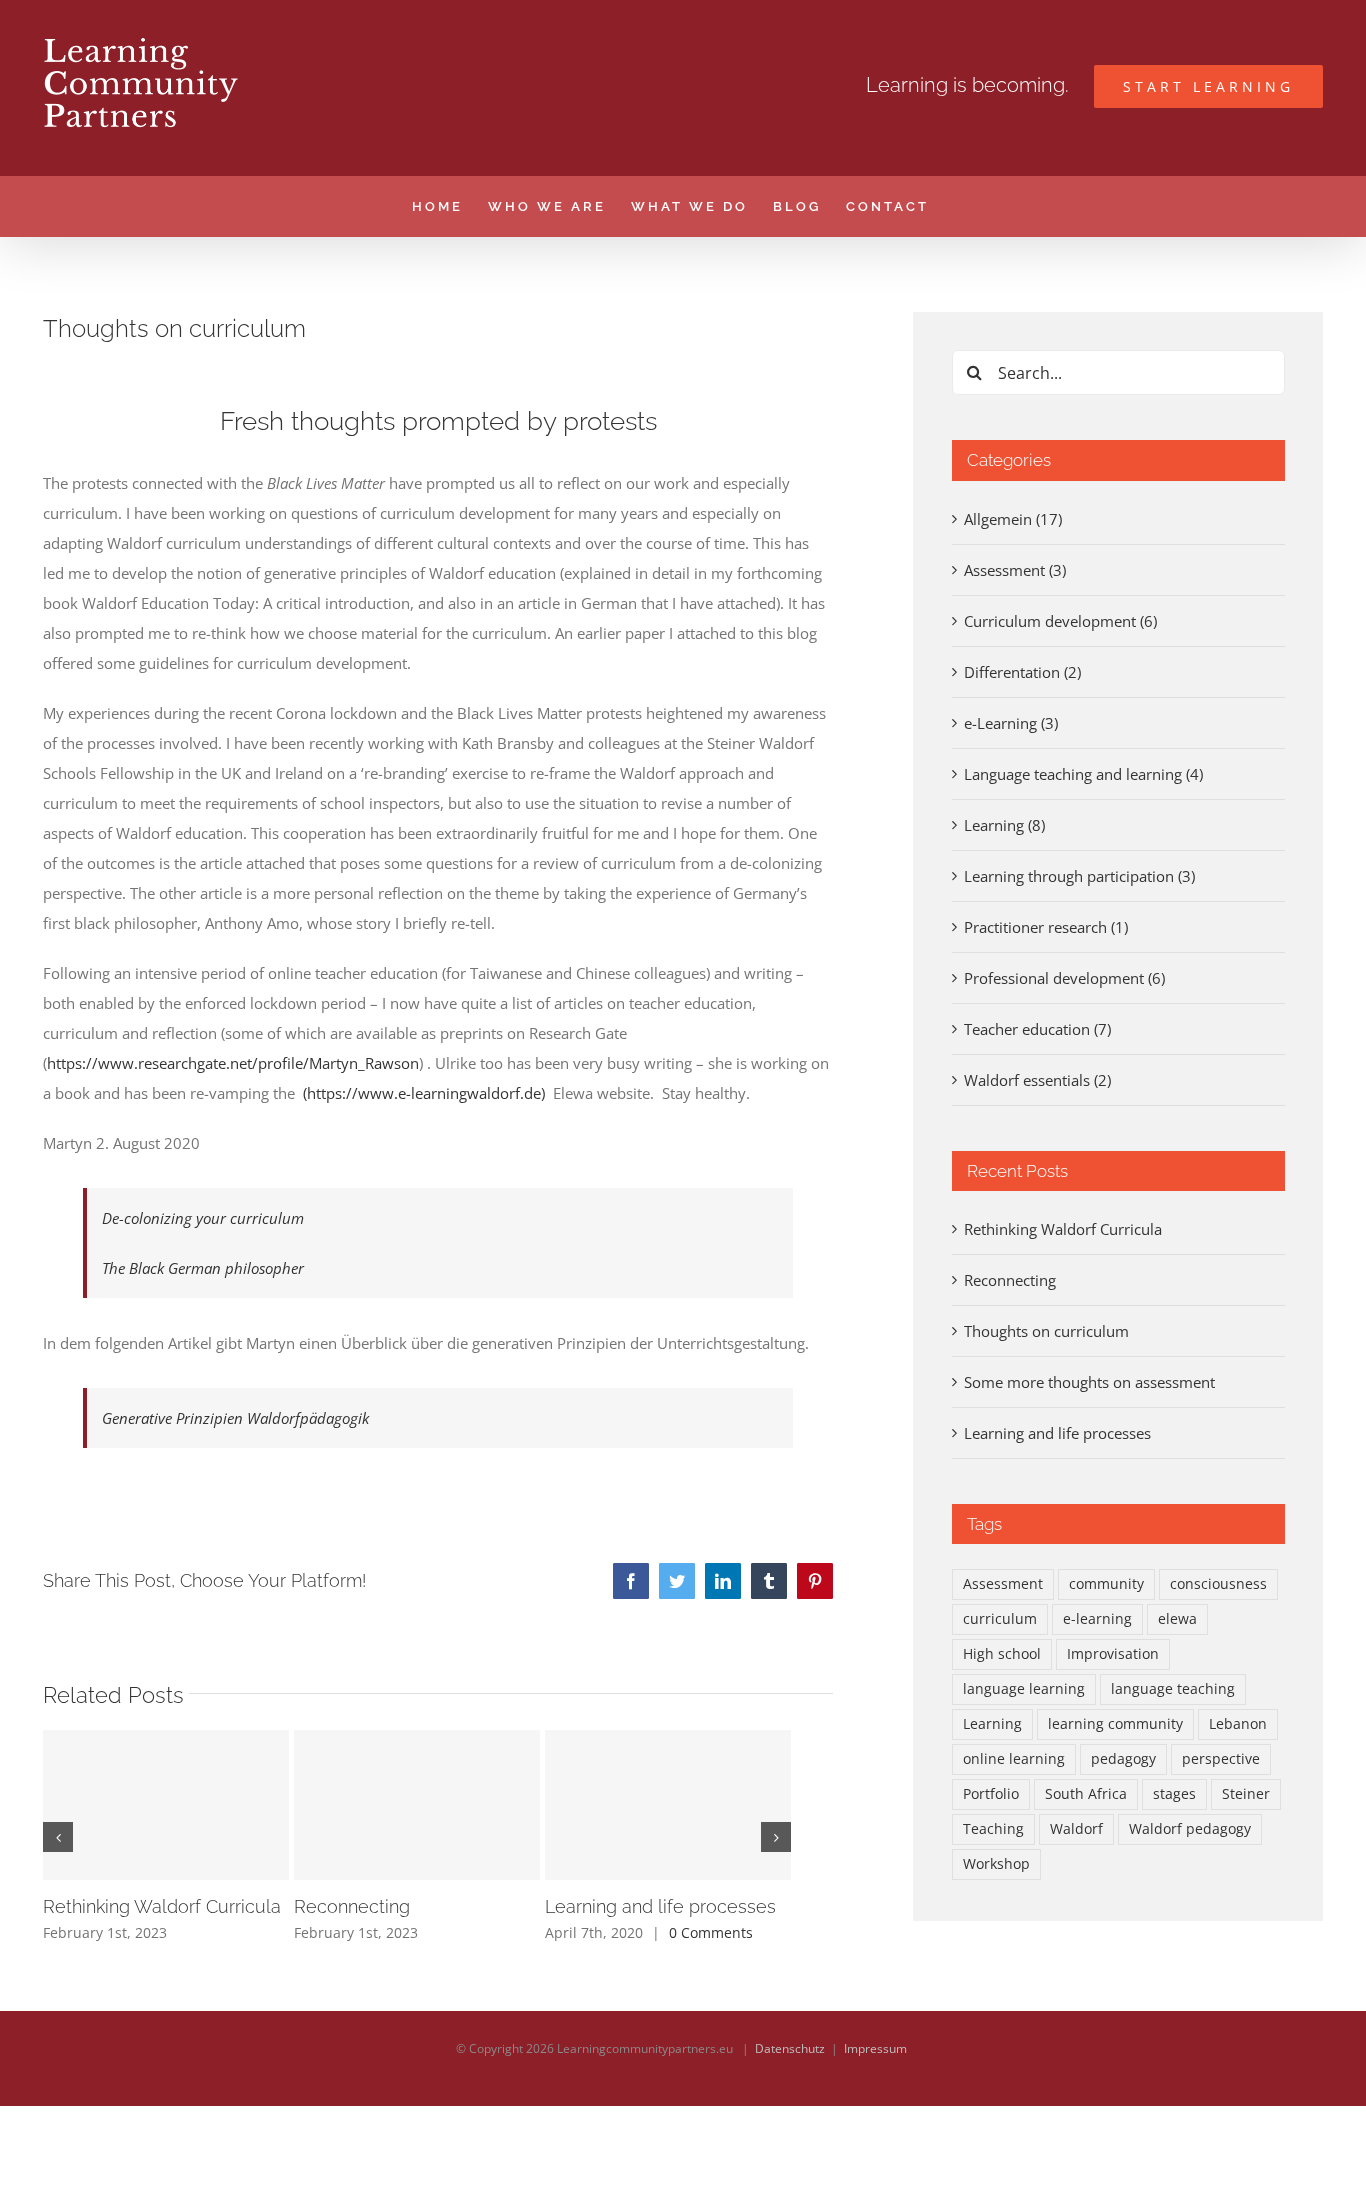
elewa (1177, 1619)
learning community (1115, 1724)
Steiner (1246, 1794)
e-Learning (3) (1011, 723)
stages (1174, 1794)
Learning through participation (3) (1079, 876)
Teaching (993, 1829)
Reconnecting (352, 1906)
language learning (1024, 1689)
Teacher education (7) (1037, 1029)
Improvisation (1113, 1654)
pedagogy (1123, 1759)
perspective (1221, 1759)
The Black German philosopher (203, 1268)
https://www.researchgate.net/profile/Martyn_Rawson (233, 1063)
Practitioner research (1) (1046, 927)
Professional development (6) (1064, 978)
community (1106, 1584)
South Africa (1086, 1794)
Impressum (875, 2048)
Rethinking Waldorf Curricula (162, 1906)
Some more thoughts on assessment (1089, 1382)
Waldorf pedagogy (1190, 1829)
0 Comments (711, 1932)
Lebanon (1238, 1724)
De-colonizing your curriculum (203, 1218)
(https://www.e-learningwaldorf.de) (424, 1093)
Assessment (1003, 1584)
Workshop (996, 1864)
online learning (1014, 1759)
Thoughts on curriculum (1046, 1331)
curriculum (1000, 1619)
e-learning (1097, 1619)
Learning (992, 1724)
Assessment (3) (1015, 570)
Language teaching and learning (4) (1083, 774)
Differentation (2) (1022, 672)
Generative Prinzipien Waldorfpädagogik (235, 1418)
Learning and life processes (660, 1906)
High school (1002, 1654)
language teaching (1173, 1689)
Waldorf (1076, 1829)
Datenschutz (790, 2048)
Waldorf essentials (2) (1037, 1080)
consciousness (1218, 1584)
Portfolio (991, 1794)
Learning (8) (1004, 825)
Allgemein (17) (1013, 519)
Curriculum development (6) (1060, 621)
